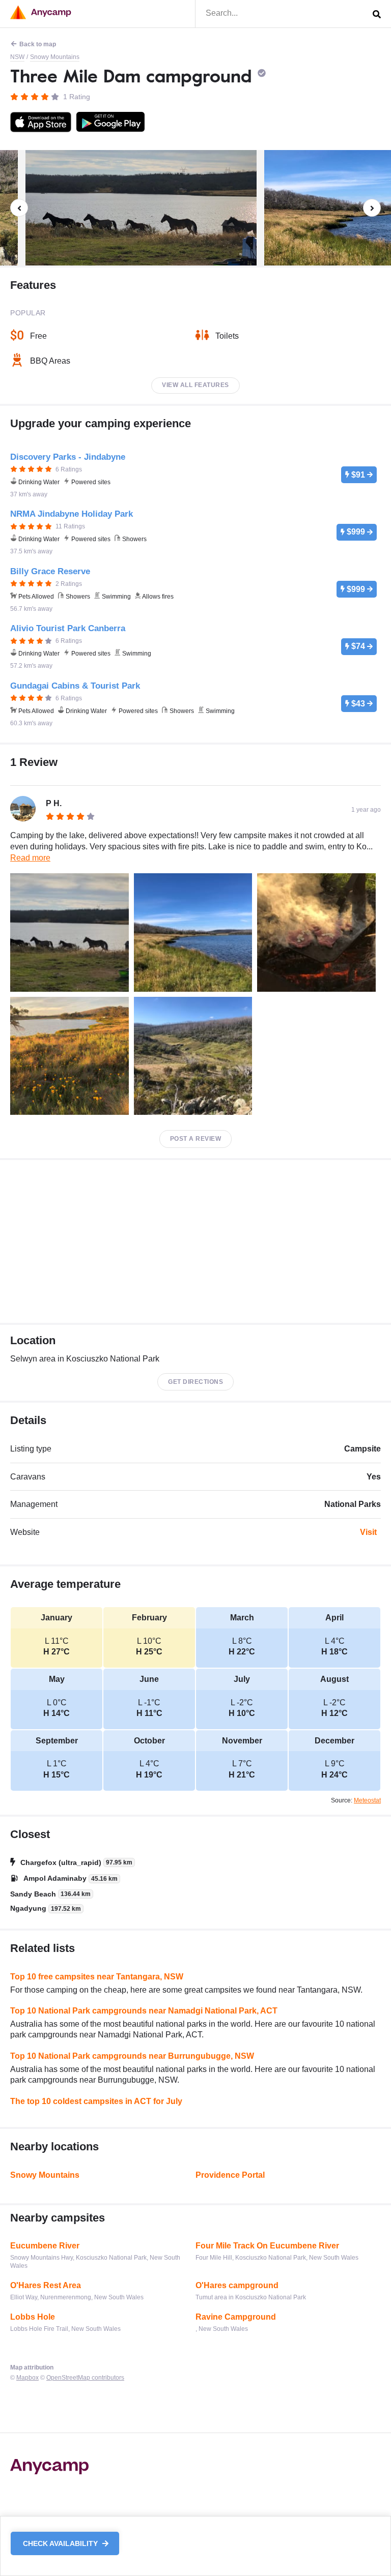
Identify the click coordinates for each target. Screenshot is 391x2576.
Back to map (38, 44)
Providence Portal (230, 2175)
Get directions (195, 1382)
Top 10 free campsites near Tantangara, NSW (97, 1977)
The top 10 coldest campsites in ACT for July (96, 2101)
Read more (30, 858)
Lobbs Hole (33, 2317)
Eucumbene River (45, 2246)
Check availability (61, 2543)
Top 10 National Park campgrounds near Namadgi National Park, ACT (144, 2011)
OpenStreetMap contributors (85, 2378)
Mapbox (27, 2378)
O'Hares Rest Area (46, 2285)
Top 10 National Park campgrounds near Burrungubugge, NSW (132, 2056)
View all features (195, 385)
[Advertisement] (195, 1241)
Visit (368, 1532)
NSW (17, 57)
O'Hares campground (237, 2285)
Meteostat (367, 1800)
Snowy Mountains (55, 57)
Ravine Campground (236, 2317)
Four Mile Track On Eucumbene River (267, 2246)
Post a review (196, 1139)
